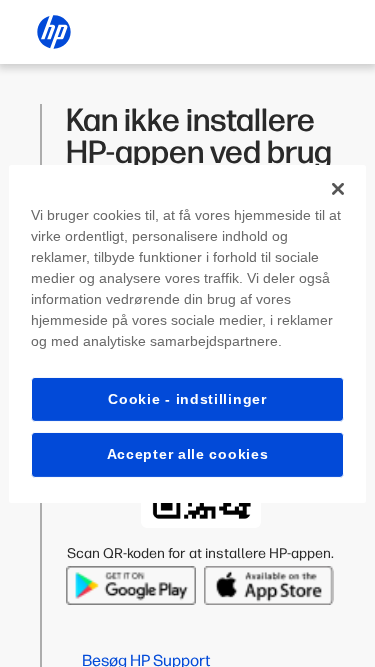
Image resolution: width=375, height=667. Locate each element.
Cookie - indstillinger (187, 398)
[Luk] (338, 188)
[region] (187, 333)
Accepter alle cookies (188, 454)
